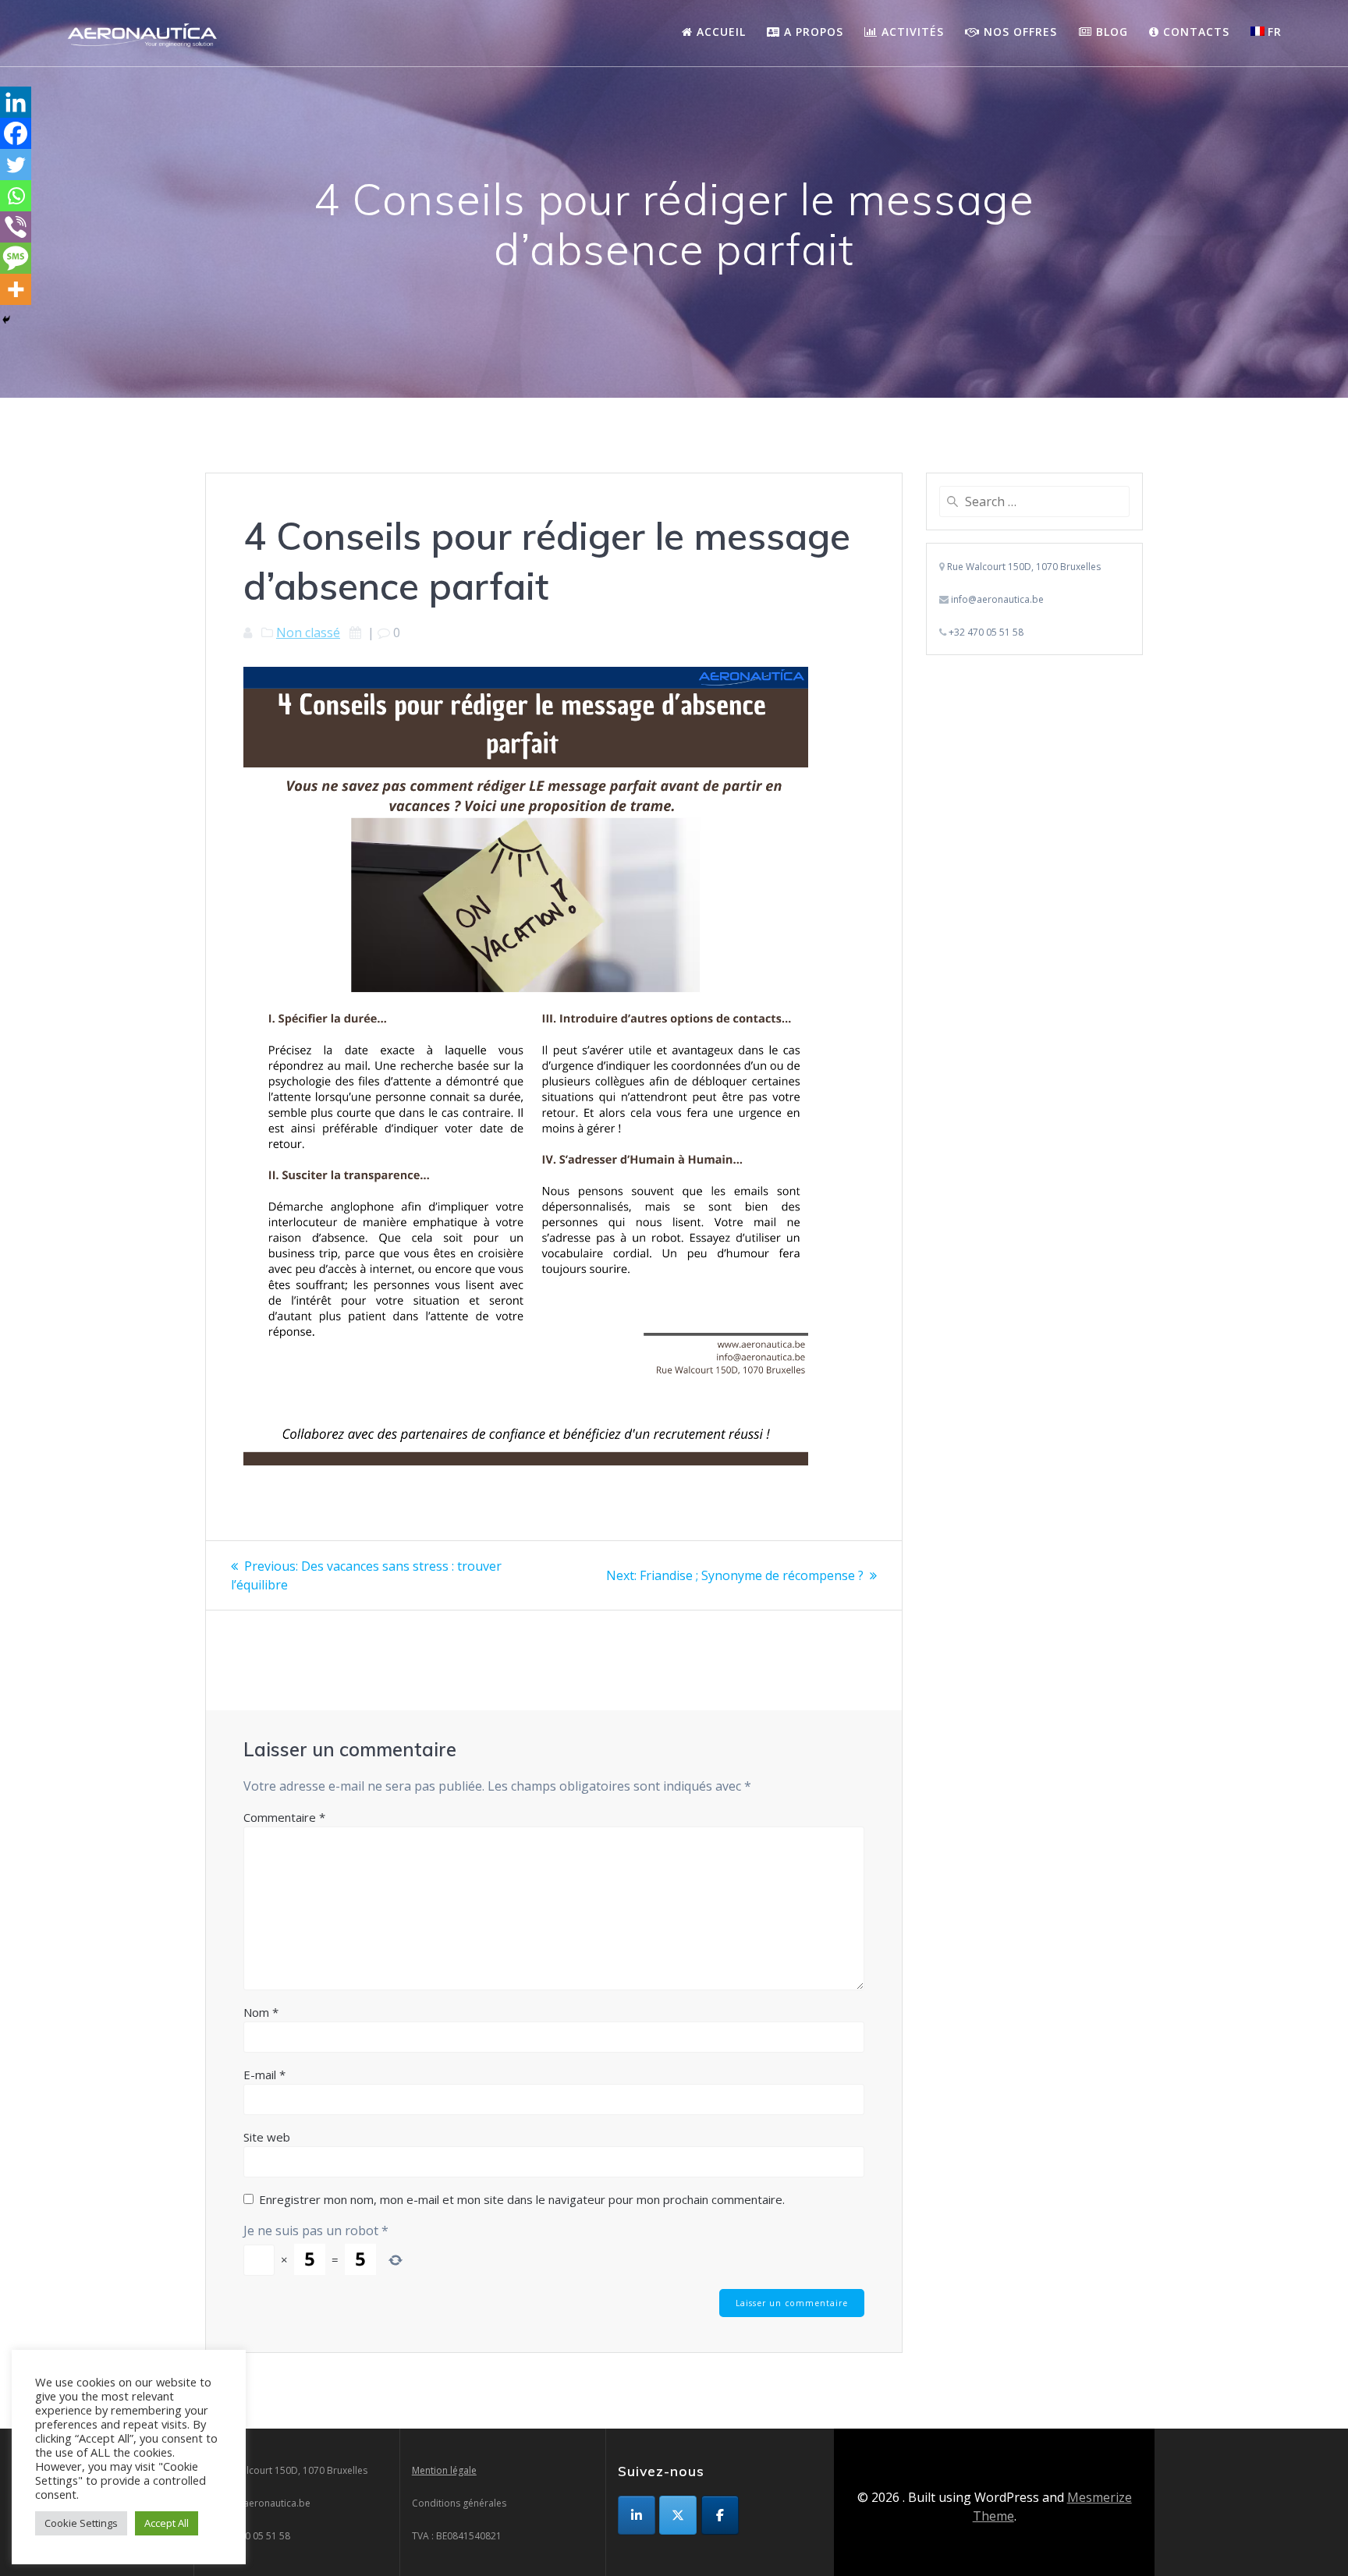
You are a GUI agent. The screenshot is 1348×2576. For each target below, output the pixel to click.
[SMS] (16, 258)
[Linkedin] (16, 102)
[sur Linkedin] (637, 2515)
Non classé (308, 632)
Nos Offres (1018, 32)
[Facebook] (16, 133)
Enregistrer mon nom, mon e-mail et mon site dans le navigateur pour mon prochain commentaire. (522, 2199)
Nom (261, 2012)
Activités (911, 32)
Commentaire (284, 1817)
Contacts (1194, 32)
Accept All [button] (167, 2523)
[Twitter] (16, 165)
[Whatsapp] (16, 196)
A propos (812, 32)
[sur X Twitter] (678, 2515)
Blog (1110, 32)
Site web (267, 2137)
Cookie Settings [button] (81, 2523)
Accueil (719, 32)
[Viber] (16, 227)
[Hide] (6, 320)
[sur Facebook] (720, 2515)
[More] (16, 289)
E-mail (264, 2075)
